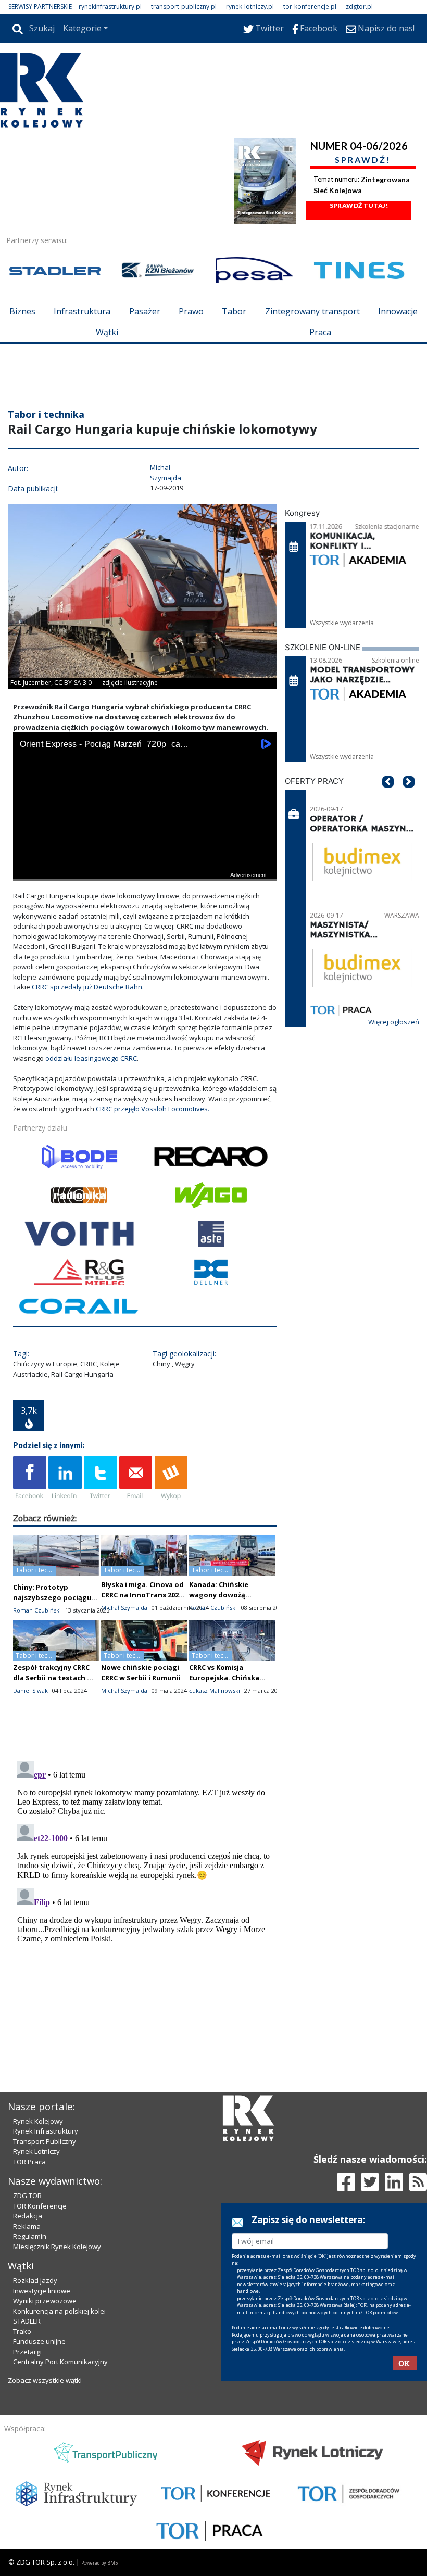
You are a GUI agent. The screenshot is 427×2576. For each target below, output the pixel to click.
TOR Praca (29, 2162)
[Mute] (81, 871)
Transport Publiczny (45, 2141)
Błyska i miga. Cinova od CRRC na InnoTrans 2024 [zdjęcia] (142, 1595)
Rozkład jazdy (35, 2280)
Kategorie (82, 28)
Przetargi (27, 2352)
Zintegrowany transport (312, 311)
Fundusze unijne (39, 2341)
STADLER (27, 2321)
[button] (388, 797)
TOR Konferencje (40, 2206)
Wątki (107, 332)
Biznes (22, 311)
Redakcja (28, 2216)
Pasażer (145, 311)
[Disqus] (145, 1887)
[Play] (27, 871)
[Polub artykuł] (30, 1478)
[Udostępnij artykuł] (65, 1478)
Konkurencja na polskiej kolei (59, 2311)
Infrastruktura (82, 311)
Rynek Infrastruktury (46, 2131)
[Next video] (54, 871)
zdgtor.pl (359, 7)
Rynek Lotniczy (36, 2151)
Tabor (234, 311)
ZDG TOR (27, 2196)
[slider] (145, 859)
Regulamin (30, 2236)
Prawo (191, 311)
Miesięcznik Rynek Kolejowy (57, 2247)
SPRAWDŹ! (363, 160)
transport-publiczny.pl (184, 7)
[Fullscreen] (263, 871)
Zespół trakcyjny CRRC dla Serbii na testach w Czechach (53, 1678)
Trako (22, 2331)
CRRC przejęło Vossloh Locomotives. (153, 1109)
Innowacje (398, 311)
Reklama (27, 2226)
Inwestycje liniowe (42, 2291)
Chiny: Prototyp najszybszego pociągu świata (52, 1597)
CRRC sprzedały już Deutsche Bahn (87, 987)
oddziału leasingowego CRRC (91, 1058)
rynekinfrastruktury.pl (110, 7)
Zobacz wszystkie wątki (45, 2380)
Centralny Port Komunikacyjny (60, 2362)
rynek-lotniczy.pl (250, 7)
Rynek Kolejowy (38, 2121)
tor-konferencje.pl (310, 7)
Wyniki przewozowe (45, 2301)
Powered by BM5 (99, 2563)
